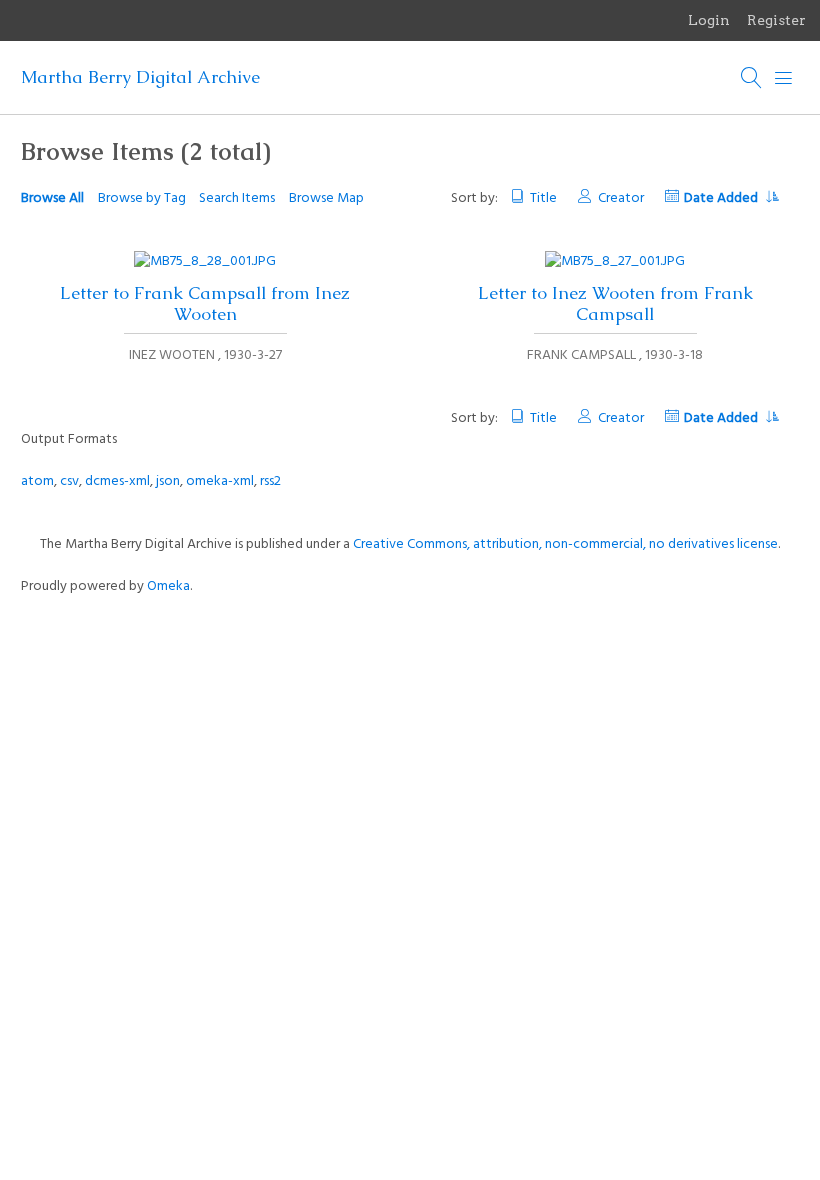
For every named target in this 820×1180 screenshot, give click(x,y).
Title (543, 198)
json (168, 481)
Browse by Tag (142, 198)
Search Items (237, 198)
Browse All (52, 198)
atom (37, 481)
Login (709, 20)
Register (776, 20)
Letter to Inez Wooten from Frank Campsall (615, 303)
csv (69, 481)
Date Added (722, 198)
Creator (620, 198)
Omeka (168, 586)
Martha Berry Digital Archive (140, 77)
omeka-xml (220, 481)
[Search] (752, 78)
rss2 (270, 481)
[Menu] (784, 78)
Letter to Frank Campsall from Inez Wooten (205, 303)
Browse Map (326, 198)
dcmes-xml (117, 481)
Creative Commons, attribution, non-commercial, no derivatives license (565, 544)
